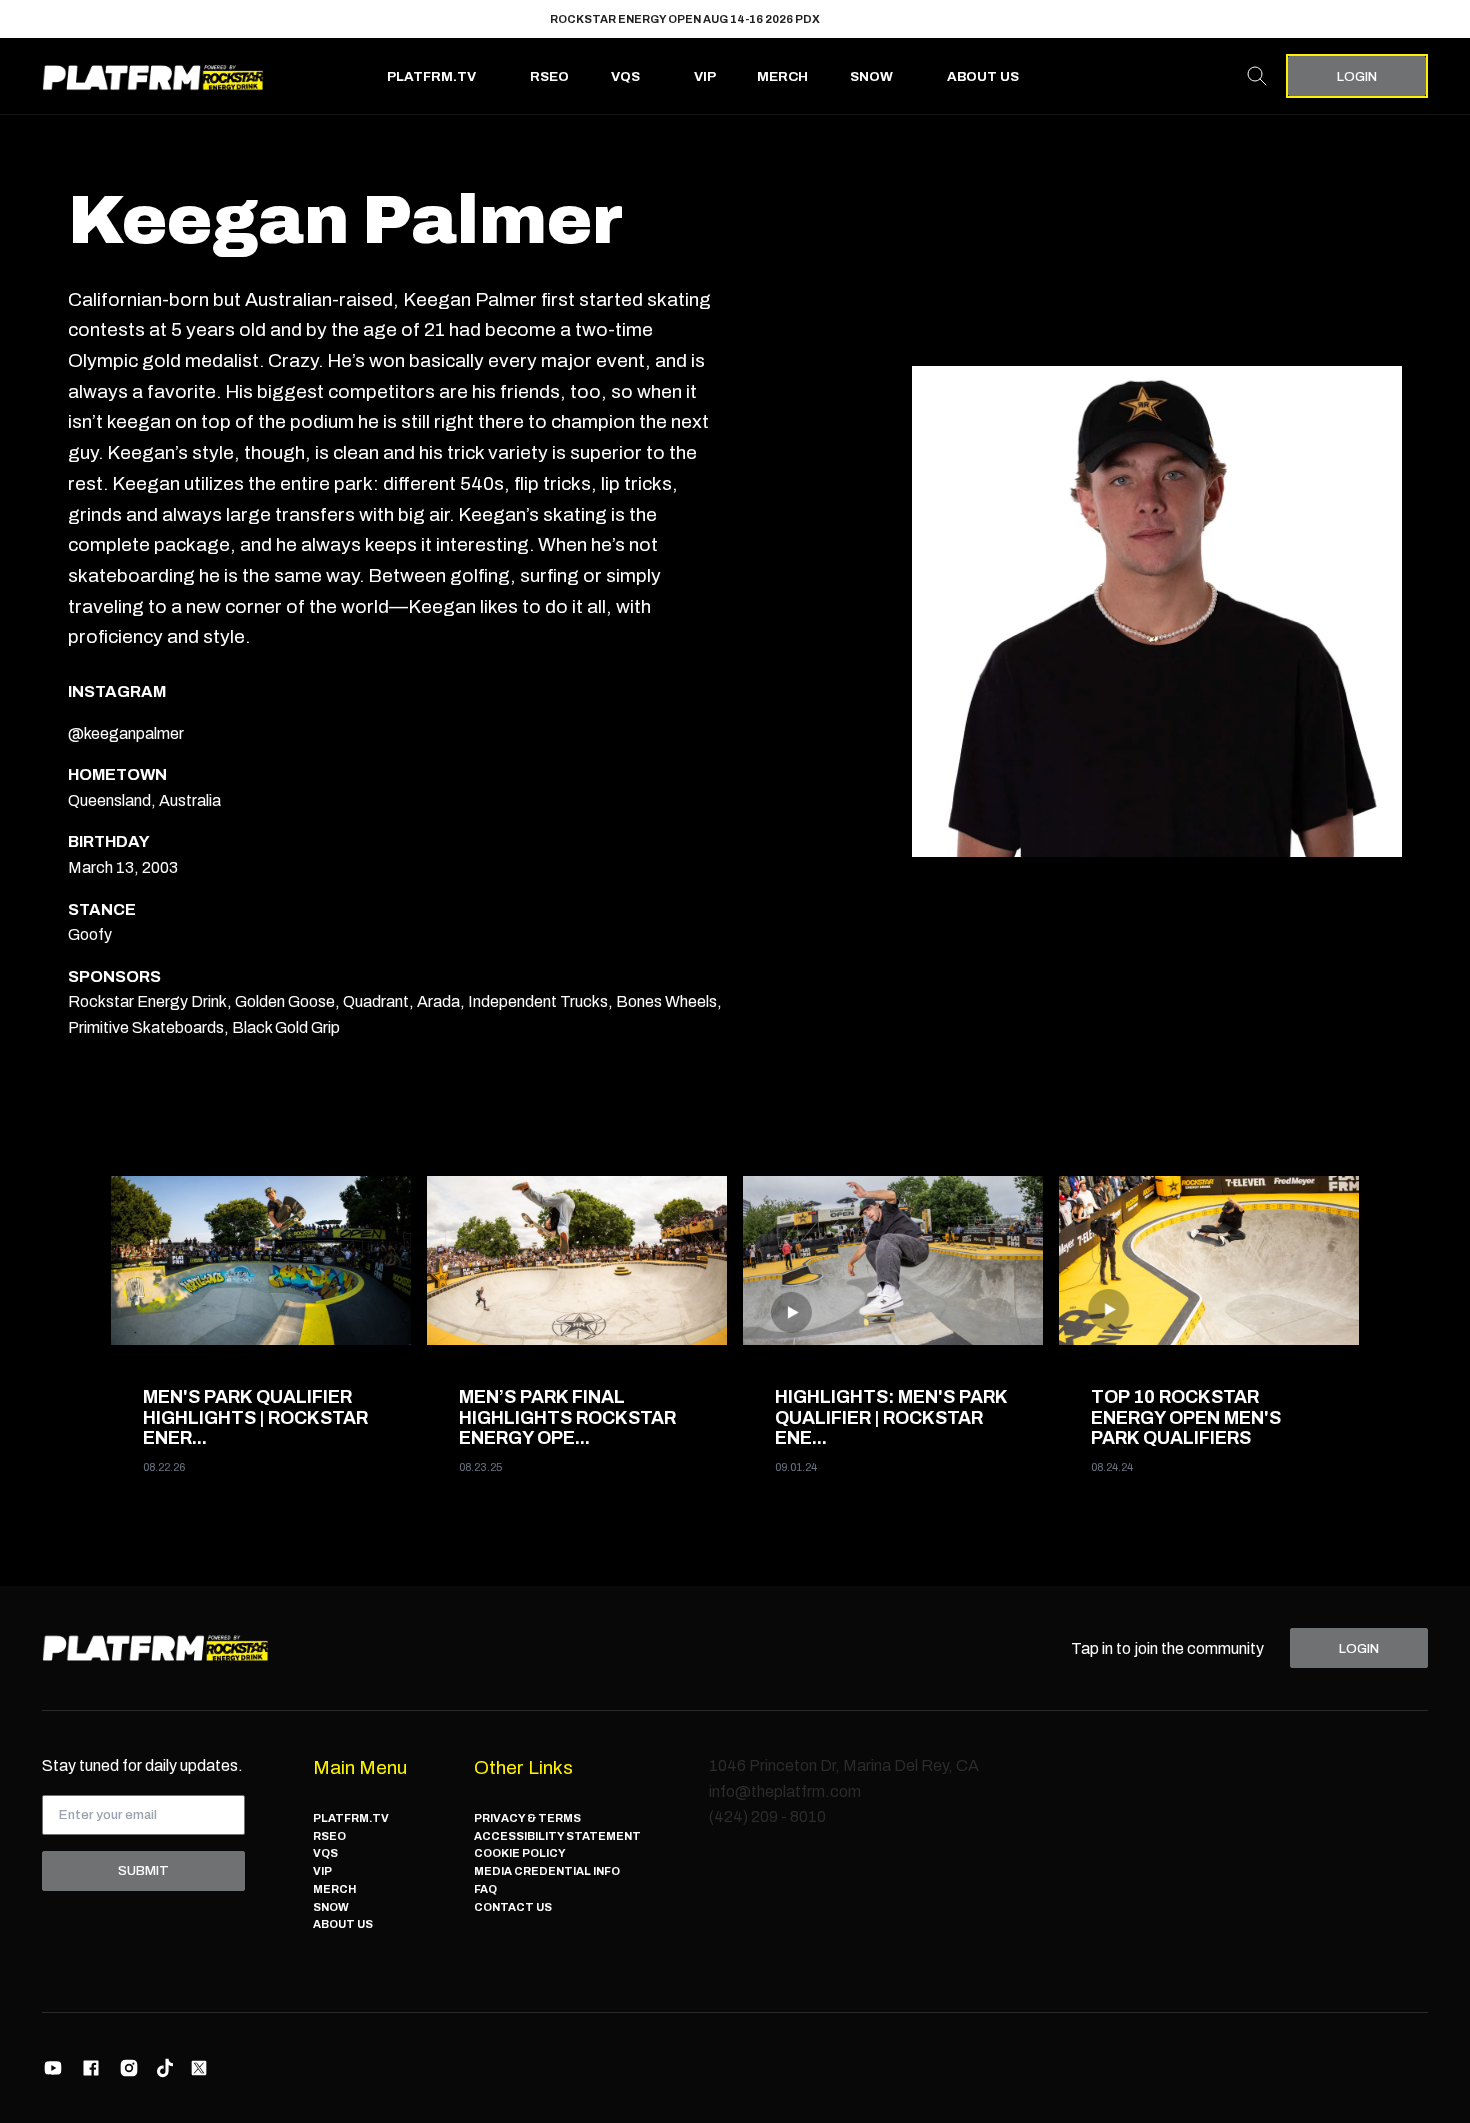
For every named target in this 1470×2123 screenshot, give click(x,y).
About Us (983, 76)
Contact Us (513, 1907)
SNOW (871, 76)
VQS (625, 76)
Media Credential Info (547, 1871)
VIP (705, 76)
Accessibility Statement (557, 1836)
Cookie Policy (520, 1853)
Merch (782, 76)
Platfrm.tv (431, 76)
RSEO (549, 76)
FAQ (485, 1889)
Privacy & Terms (527, 1818)
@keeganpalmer (126, 733)
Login (1357, 76)
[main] (735, 850)
